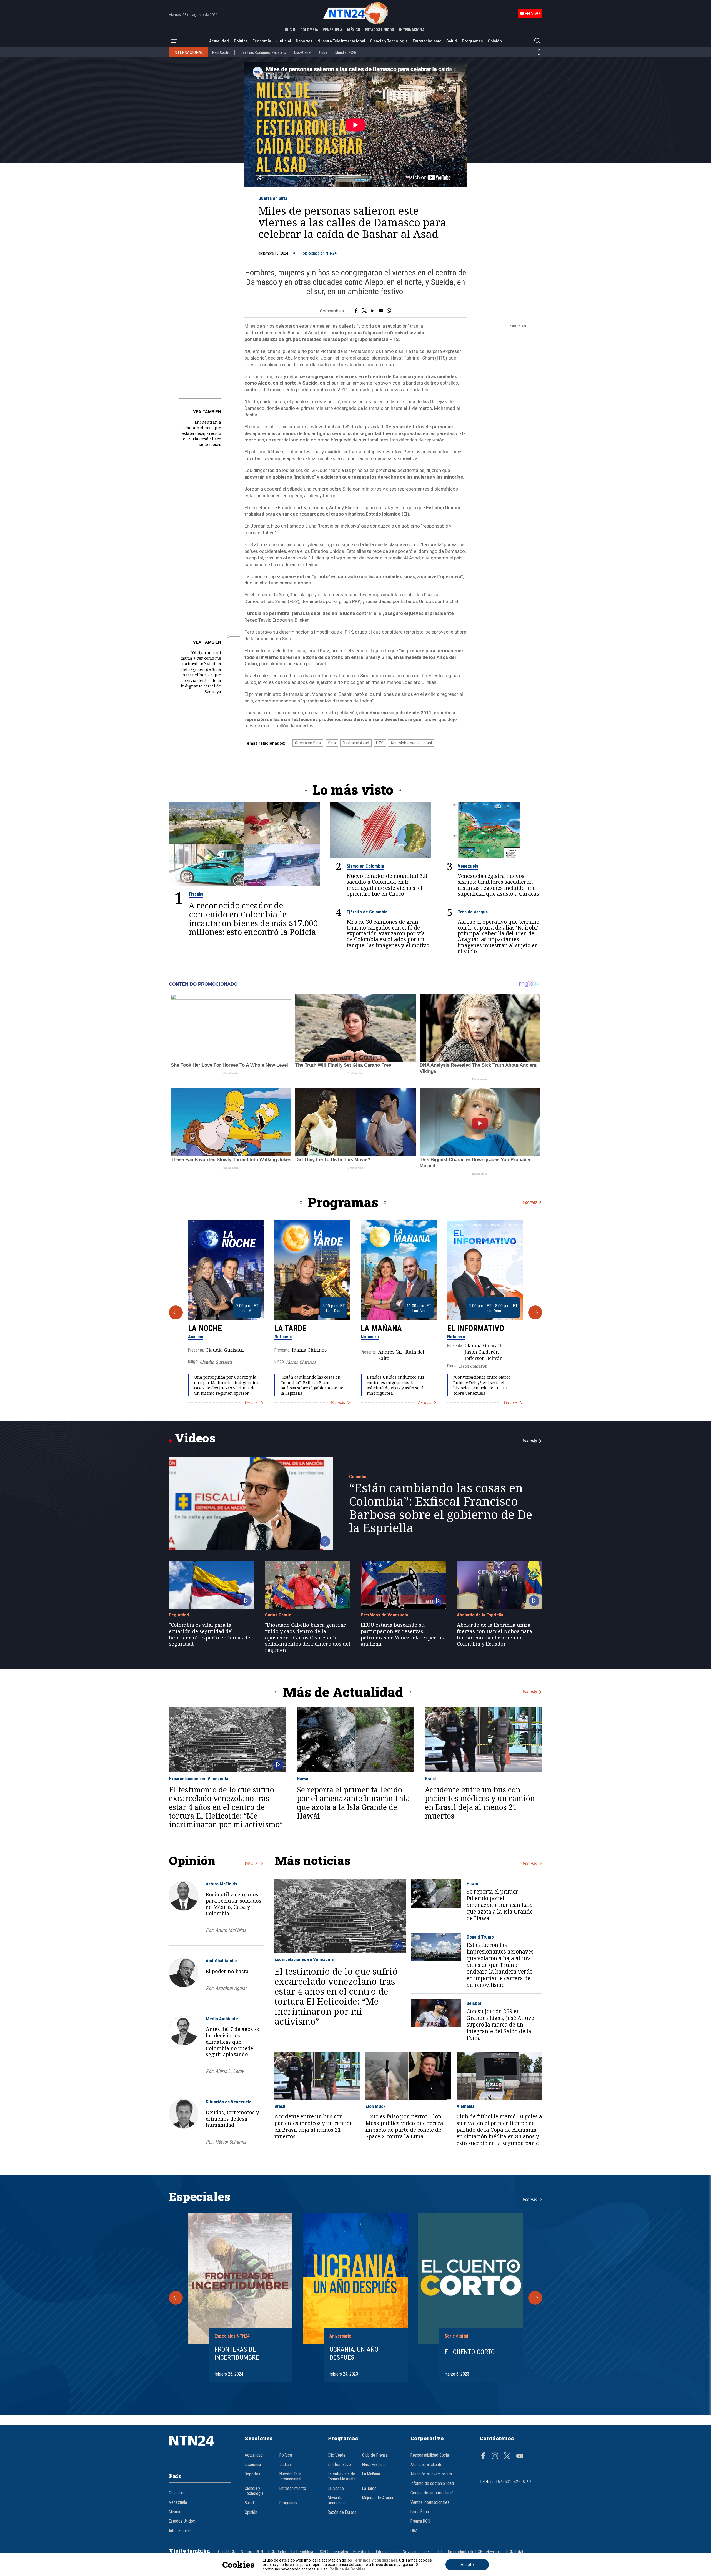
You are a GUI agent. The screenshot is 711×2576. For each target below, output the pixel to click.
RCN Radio (277, 2552)
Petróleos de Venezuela (384, 1615)
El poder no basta (227, 1971)
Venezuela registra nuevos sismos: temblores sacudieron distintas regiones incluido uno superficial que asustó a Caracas (498, 885)
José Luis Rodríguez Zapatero (262, 52)
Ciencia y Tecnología (389, 41)
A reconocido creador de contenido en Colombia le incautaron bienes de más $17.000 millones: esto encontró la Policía (253, 919)
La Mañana (381, 1328)
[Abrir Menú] (174, 41)
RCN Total (515, 2552)
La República (302, 2552)
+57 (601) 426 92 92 (514, 2482)
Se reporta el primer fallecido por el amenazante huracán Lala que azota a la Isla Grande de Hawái (353, 1803)
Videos (195, 1438)
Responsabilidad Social (430, 2455)
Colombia (358, 1477)
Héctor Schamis (231, 2142)
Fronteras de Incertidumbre (237, 2353)
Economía (262, 41)
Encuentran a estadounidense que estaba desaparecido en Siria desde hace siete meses (201, 433)
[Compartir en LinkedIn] (373, 311)
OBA (414, 2531)
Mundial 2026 (346, 52)
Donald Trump (480, 1937)
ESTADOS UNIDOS (380, 30)
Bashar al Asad (356, 743)
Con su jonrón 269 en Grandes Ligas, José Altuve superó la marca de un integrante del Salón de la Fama (500, 2025)
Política (241, 41)
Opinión (495, 41)
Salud (452, 41)
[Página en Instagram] (495, 2457)
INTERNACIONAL (413, 30)
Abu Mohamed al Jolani (411, 743)
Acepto (467, 2565)
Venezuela (468, 866)
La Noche (205, 1328)
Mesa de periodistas (337, 2500)
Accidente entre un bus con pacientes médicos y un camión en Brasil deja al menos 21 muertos (480, 1803)
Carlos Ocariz (278, 1615)
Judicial (284, 41)
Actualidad (219, 41)
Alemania (465, 2106)
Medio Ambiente (222, 2019)
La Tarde (290, 1328)
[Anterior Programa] (176, 1312)
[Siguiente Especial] (535, 2298)
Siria (332, 743)
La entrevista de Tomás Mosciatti (342, 2477)
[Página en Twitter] (507, 2457)
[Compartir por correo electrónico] (381, 311)
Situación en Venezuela (229, 2102)
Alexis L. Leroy (229, 2071)
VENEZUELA (332, 30)
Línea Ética (420, 2512)
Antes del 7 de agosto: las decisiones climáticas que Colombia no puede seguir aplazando (232, 2042)
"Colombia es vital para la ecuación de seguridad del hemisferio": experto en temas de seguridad (210, 1634)
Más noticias (312, 1860)
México (175, 2512)
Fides (426, 2552)
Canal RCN (227, 2552)
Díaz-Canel (303, 52)
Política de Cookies (348, 2569)
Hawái (303, 1779)
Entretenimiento (427, 41)
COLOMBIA (309, 30)
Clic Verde (337, 2455)
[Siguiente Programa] (535, 1312)
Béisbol (474, 2003)
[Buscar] (537, 41)
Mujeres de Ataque (378, 2498)
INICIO (290, 30)
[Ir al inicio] (200, 2449)
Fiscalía (196, 894)
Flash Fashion (373, 2465)
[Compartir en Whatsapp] (389, 311)
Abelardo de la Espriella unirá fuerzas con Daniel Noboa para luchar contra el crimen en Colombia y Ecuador (495, 1634)
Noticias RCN (252, 2552)
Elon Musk (375, 2106)
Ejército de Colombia (367, 912)
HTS (380, 743)
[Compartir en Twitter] (364, 311)
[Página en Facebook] (483, 2457)
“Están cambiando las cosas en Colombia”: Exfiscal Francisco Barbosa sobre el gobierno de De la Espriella (312, 1385)
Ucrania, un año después (354, 2353)
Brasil (430, 1779)
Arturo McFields (221, 1884)
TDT (439, 2552)
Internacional (180, 2531)
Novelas (410, 2552)
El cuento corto (470, 2352)
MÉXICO (354, 30)
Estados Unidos (182, 2521)
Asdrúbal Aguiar (221, 1961)
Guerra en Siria (273, 198)
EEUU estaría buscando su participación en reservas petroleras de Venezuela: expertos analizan (402, 1634)
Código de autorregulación (433, 2493)
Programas (472, 41)
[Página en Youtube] (520, 2457)
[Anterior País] (539, 50)
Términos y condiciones (375, 2560)
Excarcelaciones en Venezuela (198, 1779)
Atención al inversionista (431, 2474)
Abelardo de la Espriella (480, 1615)
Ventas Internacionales (430, 2502)
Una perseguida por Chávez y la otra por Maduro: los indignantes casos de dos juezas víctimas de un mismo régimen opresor (226, 1385)
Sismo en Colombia (365, 866)
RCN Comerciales (333, 2552)
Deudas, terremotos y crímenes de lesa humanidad (232, 2119)
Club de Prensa (375, 2455)
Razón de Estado (342, 2512)
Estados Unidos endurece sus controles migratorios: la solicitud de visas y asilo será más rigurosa (395, 1385)
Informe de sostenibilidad (432, 2484)
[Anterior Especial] (176, 2298)
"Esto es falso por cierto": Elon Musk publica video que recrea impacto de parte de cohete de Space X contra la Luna (404, 2126)
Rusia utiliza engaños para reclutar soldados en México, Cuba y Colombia (234, 1904)
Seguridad (179, 1615)
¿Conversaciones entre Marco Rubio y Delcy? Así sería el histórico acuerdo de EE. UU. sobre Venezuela (482, 1385)
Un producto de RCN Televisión (474, 2552)
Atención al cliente (426, 2465)
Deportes (304, 41)
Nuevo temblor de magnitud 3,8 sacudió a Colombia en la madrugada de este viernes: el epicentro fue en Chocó (387, 885)
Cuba (323, 52)
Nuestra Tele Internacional (341, 41)
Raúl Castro (221, 52)
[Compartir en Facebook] (356, 311)
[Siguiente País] (539, 55)
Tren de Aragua (473, 912)
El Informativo (476, 1328)
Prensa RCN (420, 2521)
